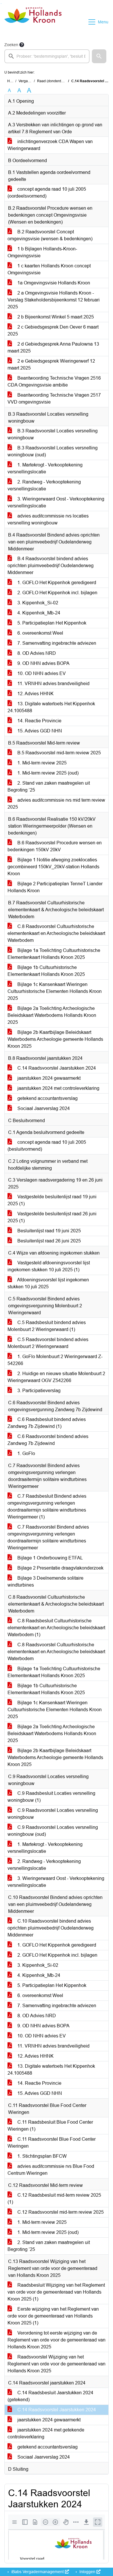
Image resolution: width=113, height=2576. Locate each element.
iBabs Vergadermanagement (38, 2572)
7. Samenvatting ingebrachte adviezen (56, 643)
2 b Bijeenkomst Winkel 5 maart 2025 (55, 317)
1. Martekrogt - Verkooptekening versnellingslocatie (45, 468)
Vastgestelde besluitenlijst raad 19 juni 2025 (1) (52, 1200)
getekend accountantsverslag (47, 1098)
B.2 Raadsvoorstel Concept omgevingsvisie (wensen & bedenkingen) (50, 235)
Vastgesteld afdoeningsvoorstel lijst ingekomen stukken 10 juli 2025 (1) (49, 1266)
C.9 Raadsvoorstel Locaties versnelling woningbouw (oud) (53, 1831)
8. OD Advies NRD (36, 653)
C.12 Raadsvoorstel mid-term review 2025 (60, 2212)
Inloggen (87, 2572)
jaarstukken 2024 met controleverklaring (58, 1088)
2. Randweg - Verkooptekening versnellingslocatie (44, 485)
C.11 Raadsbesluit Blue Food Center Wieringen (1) (50, 2126)
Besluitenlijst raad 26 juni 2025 (49, 1241)
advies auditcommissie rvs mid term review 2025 (56, 804)
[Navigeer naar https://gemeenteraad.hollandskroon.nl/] (33, 22)
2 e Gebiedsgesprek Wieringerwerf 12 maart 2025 (51, 364)
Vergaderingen (30, 81)
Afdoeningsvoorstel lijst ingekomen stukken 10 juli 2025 (48, 1283)
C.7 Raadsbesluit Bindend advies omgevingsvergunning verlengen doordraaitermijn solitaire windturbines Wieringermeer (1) (47, 1507)
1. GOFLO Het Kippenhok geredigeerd (56, 583)
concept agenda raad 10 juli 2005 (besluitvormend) (47, 1146)
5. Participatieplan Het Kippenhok (51, 623)
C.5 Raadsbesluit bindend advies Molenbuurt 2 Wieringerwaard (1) (47, 1326)
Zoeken (11, 45)
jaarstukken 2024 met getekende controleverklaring (46, 2433)
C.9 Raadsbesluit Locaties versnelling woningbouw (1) (51, 1797)
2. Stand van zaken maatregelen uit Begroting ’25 (49, 787)
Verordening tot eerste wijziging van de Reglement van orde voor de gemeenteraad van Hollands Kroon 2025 (57, 2340)
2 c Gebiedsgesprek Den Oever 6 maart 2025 (53, 330)
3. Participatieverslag (38, 1391)
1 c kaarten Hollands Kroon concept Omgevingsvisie (49, 269)
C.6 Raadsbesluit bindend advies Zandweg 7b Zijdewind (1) (47, 1423)
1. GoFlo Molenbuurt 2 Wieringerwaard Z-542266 (55, 1360)
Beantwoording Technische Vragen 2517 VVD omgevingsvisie (54, 399)
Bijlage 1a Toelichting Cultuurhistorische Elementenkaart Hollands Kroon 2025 (54, 954)
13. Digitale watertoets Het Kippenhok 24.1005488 (51, 707)
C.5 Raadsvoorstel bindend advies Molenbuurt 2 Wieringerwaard (48, 1343)
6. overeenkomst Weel (40, 633)
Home (12, 81)
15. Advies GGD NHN (39, 731)
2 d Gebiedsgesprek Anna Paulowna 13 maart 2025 (53, 347)
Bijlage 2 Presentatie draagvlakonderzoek (60, 1568)
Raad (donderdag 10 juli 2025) (61, 81)
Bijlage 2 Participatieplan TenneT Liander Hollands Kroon (55, 887)
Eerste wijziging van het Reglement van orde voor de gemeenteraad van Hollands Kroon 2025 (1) (53, 2316)
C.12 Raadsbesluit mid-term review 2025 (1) (54, 2199)
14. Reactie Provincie (39, 721)
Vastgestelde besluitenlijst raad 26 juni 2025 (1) (52, 1217)
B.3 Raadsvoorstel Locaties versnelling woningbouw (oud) (53, 451)
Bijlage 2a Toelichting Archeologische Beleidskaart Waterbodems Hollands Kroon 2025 (52, 1015)
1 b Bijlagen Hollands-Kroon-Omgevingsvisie (42, 252)
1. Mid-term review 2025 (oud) (47, 773)
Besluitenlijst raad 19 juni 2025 (49, 1231)
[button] (99, 56)
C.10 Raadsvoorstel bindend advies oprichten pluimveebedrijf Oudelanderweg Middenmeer (51, 1928)
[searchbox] (47, 56)
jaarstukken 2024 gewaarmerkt (48, 1078)
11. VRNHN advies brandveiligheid (53, 684)
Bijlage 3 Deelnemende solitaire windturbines (45, 1582)
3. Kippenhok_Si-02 (37, 603)
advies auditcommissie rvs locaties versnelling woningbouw (48, 519)
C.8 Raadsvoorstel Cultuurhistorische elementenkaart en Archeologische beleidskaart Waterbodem (56, 933)
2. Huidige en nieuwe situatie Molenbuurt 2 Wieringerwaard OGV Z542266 (56, 1377)
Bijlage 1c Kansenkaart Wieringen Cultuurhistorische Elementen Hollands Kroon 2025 (55, 991)
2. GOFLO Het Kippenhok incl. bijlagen (57, 593)
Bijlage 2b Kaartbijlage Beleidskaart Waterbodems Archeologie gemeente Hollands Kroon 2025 (55, 1039)
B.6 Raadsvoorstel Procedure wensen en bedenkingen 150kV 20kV (55, 846)
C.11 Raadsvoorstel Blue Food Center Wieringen (52, 2143)
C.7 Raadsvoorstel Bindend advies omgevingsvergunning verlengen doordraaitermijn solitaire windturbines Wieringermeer (48, 1537)
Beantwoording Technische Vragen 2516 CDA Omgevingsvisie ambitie (54, 381)
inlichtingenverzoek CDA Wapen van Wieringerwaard (50, 145)
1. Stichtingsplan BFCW (41, 2156)
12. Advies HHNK (35, 694)
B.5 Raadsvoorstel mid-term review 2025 (59, 753)
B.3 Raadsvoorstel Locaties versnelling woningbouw (53, 434)
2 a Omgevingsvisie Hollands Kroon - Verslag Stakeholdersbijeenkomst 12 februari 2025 (54, 300)
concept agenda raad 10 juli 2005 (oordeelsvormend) (47, 193)
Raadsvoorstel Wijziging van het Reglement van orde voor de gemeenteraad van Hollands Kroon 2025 (57, 2364)
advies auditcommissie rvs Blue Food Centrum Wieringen (51, 2170)
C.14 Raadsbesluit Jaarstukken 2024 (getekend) (50, 2396)
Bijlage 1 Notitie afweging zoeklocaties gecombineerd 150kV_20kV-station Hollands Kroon (53, 867)
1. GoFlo (26, 1453)
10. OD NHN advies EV (41, 673)
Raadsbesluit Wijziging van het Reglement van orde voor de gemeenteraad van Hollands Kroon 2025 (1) (56, 2292)
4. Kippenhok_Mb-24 (38, 613)
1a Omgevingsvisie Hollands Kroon (53, 283)
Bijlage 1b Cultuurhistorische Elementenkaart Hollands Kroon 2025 (46, 971)
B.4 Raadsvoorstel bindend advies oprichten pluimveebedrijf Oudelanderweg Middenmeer (51, 566)
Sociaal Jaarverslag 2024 (43, 1108)
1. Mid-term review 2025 (41, 763)
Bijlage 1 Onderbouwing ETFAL (50, 1558)
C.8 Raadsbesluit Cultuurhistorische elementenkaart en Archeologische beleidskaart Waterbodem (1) (56, 1628)
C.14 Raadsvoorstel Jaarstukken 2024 (56, 1068)
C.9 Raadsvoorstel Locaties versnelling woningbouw (53, 1814)
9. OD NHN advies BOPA (43, 663)
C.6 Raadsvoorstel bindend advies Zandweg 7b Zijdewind (48, 1440)
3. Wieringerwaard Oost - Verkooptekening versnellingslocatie (56, 502)
